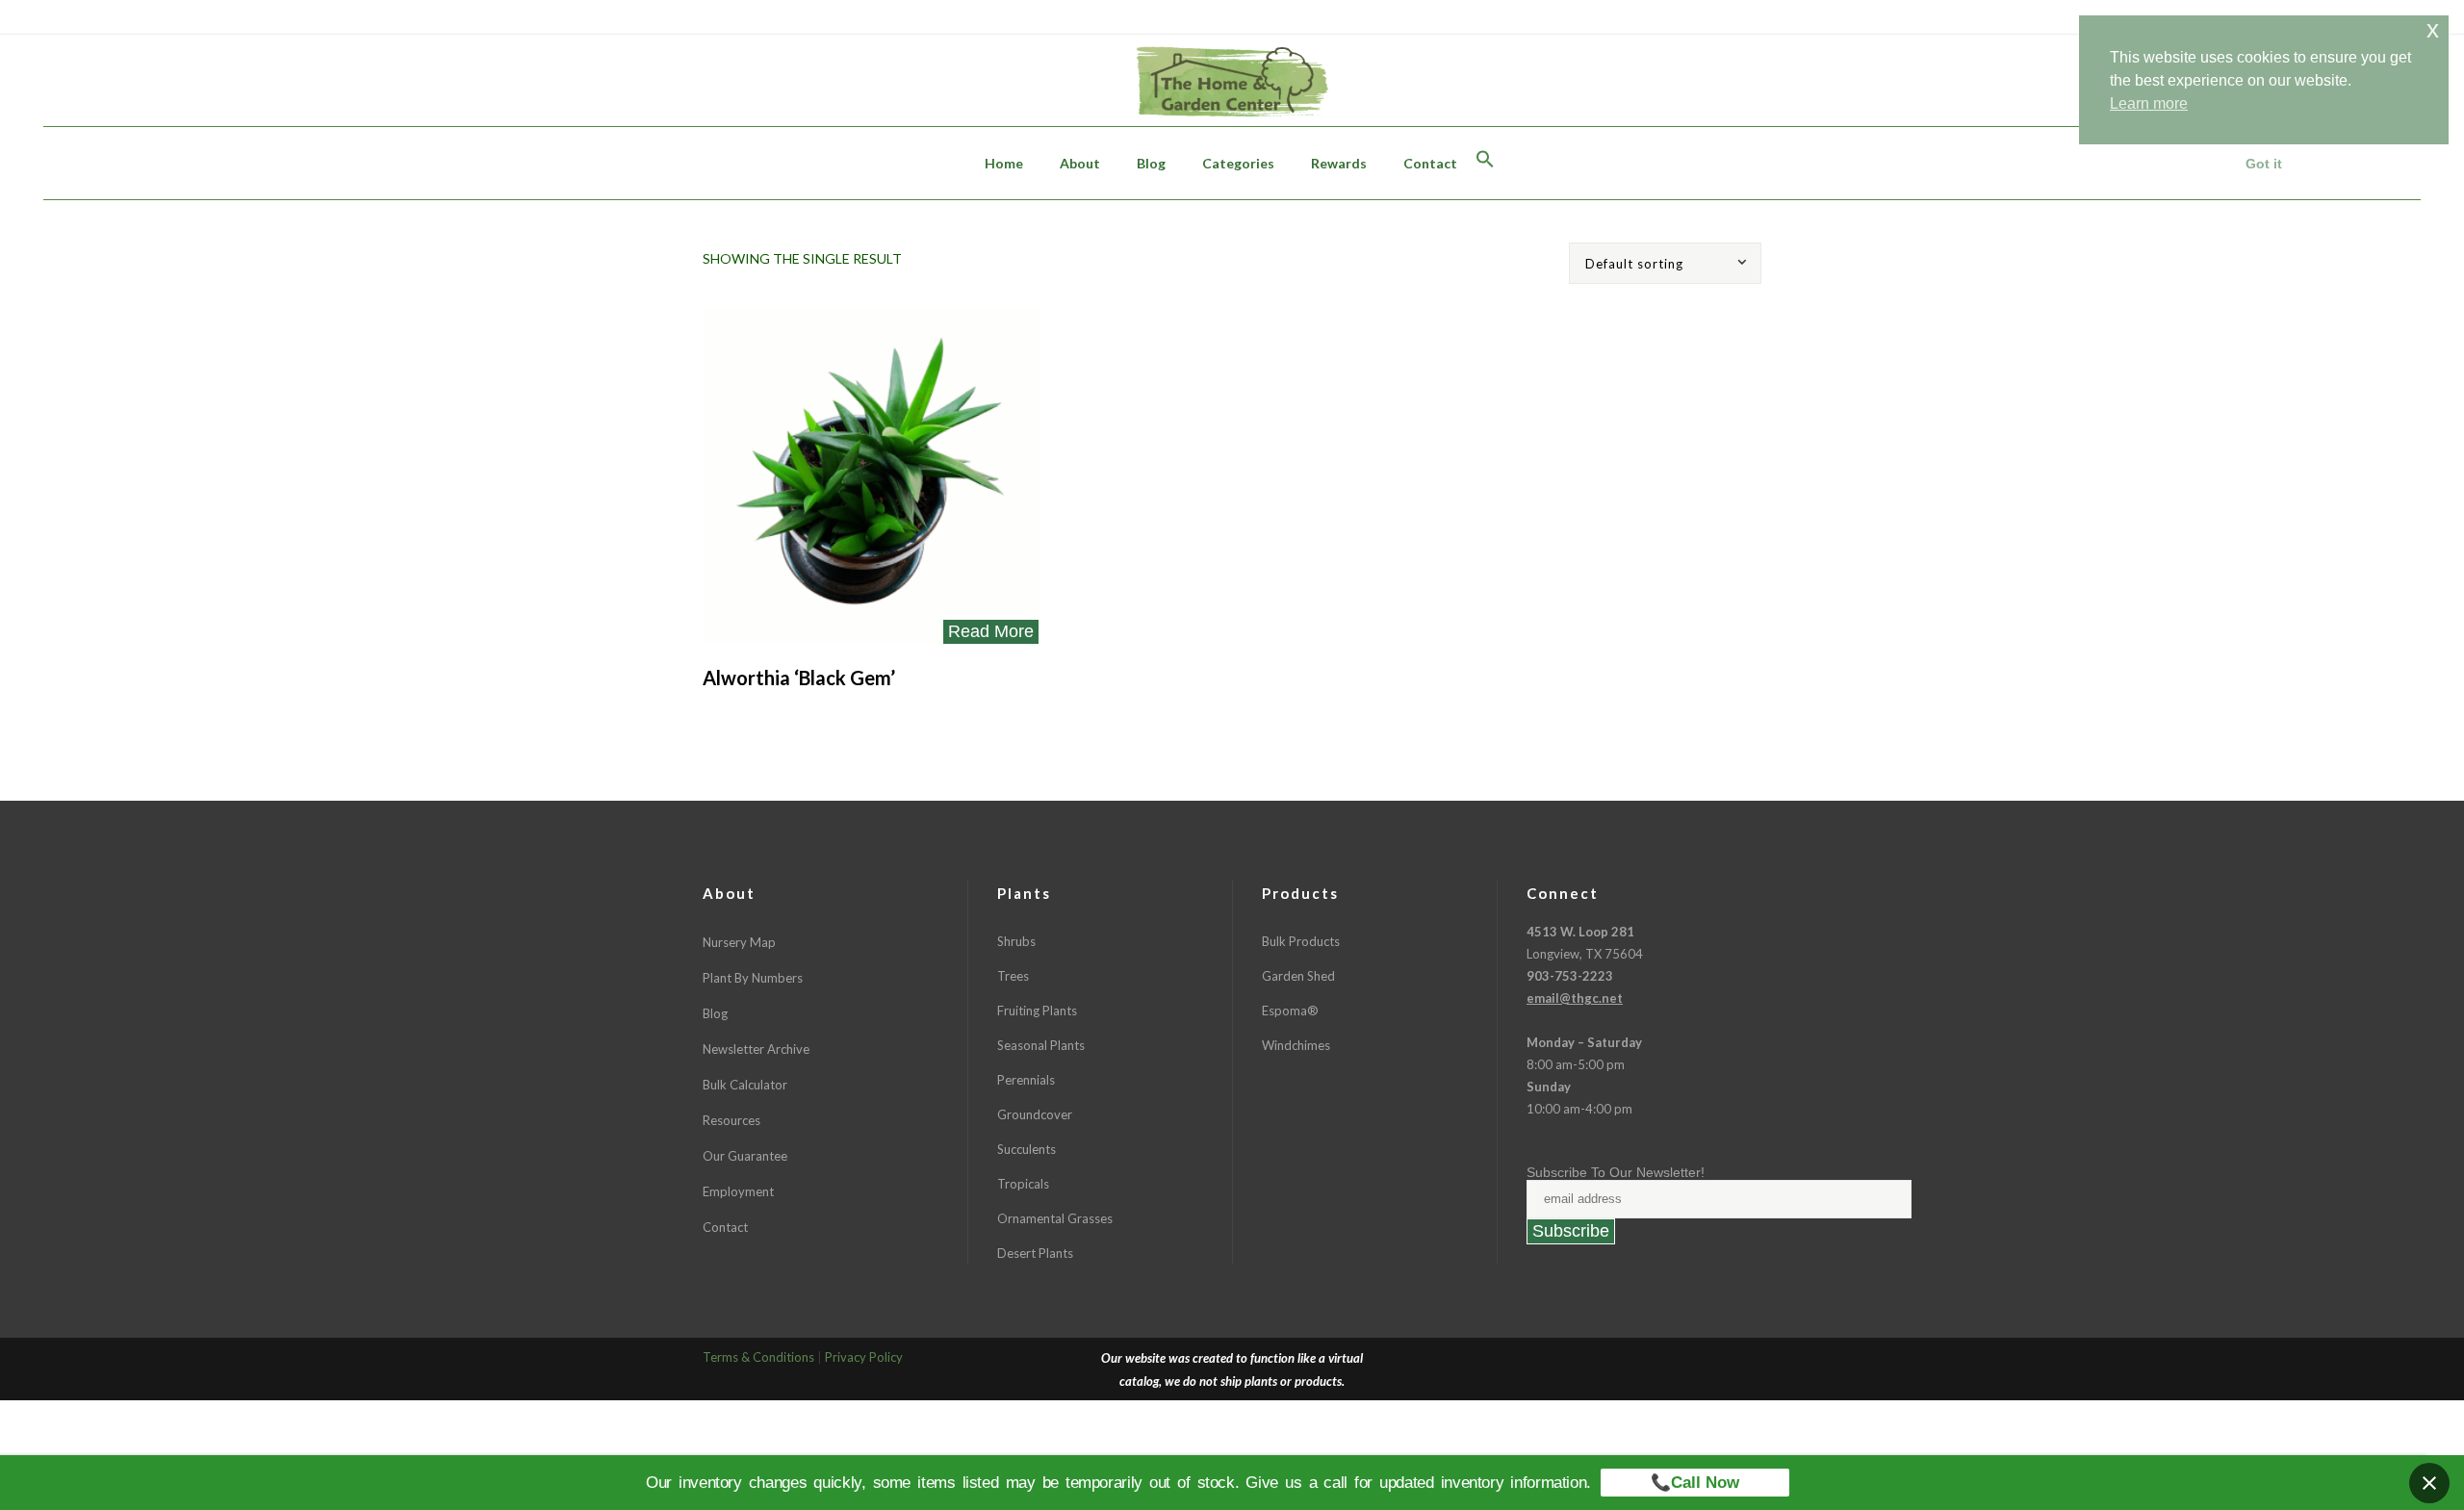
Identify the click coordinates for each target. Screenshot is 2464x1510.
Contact (725, 1227)
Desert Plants (1035, 1253)
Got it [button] (2264, 164)
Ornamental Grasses (1055, 1218)
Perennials (1026, 1080)
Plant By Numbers (753, 978)
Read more (991, 631)
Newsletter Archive (756, 1049)
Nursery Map (739, 942)
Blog (715, 1013)
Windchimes (1296, 1045)
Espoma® (1290, 1011)
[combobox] (1673, 263)
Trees (1013, 976)
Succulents (1027, 1149)
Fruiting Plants (1037, 1011)
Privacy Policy (864, 1357)
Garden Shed (1298, 976)
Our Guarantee (745, 1156)
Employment (738, 1191)
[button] (1485, 163)
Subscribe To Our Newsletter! (1616, 1172)
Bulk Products (1301, 941)
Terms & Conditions (758, 1357)
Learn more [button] (2149, 103)
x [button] (2433, 29)
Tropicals (1023, 1184)
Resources (731, 1120)
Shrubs (1016, 941)
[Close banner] (2429, 1483)
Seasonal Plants (1041, 1045)
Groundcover (1035, 1114)
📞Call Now (1695, 1483)
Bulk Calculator (745, 1085)
